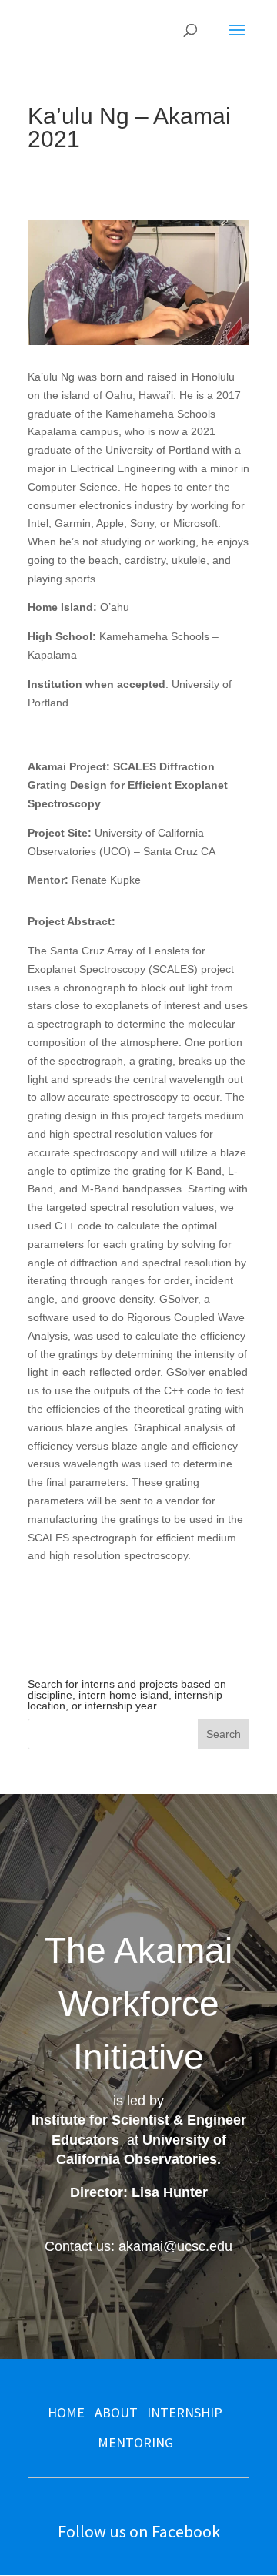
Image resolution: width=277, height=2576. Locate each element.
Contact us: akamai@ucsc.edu (138, 2246)
